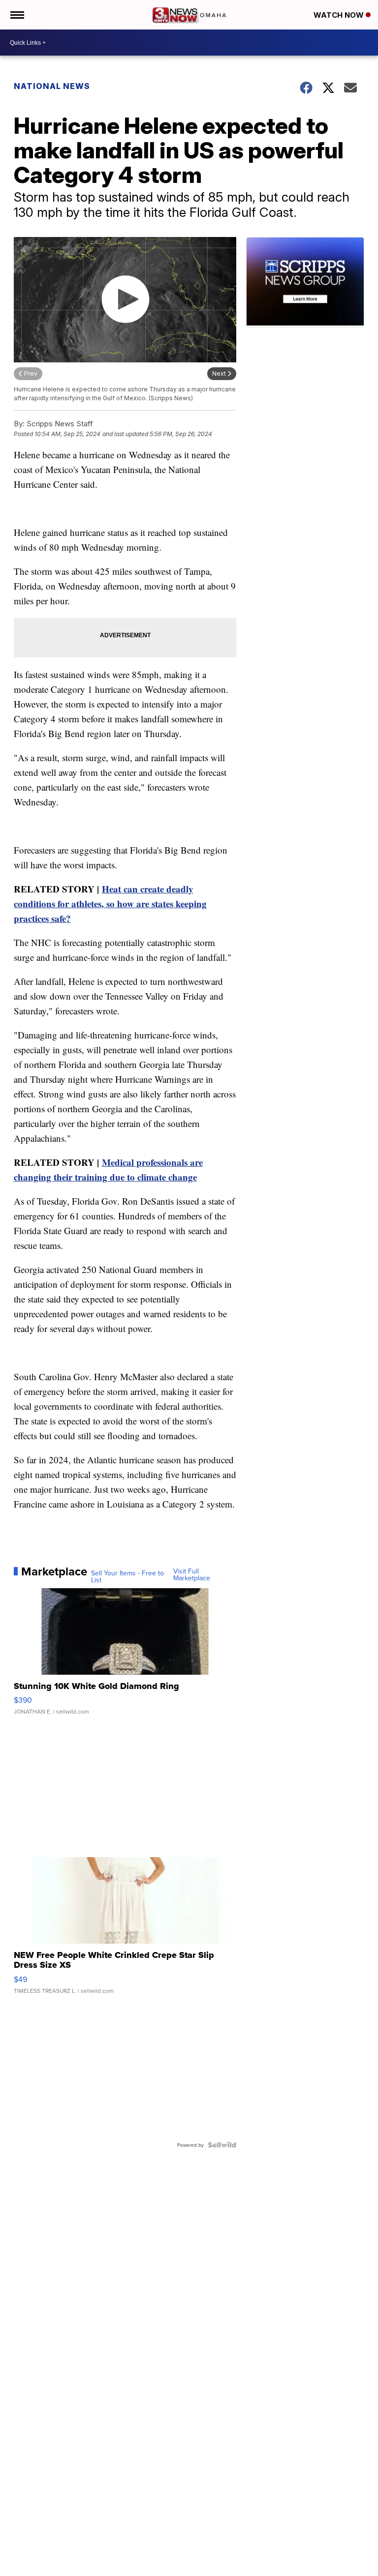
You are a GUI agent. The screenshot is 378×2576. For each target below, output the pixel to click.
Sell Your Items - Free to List (127, 1576)
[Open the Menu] (16, 15)
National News (52, 86)
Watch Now (340, 15)
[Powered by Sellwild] (222, 2145)
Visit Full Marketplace (192, 1574)
